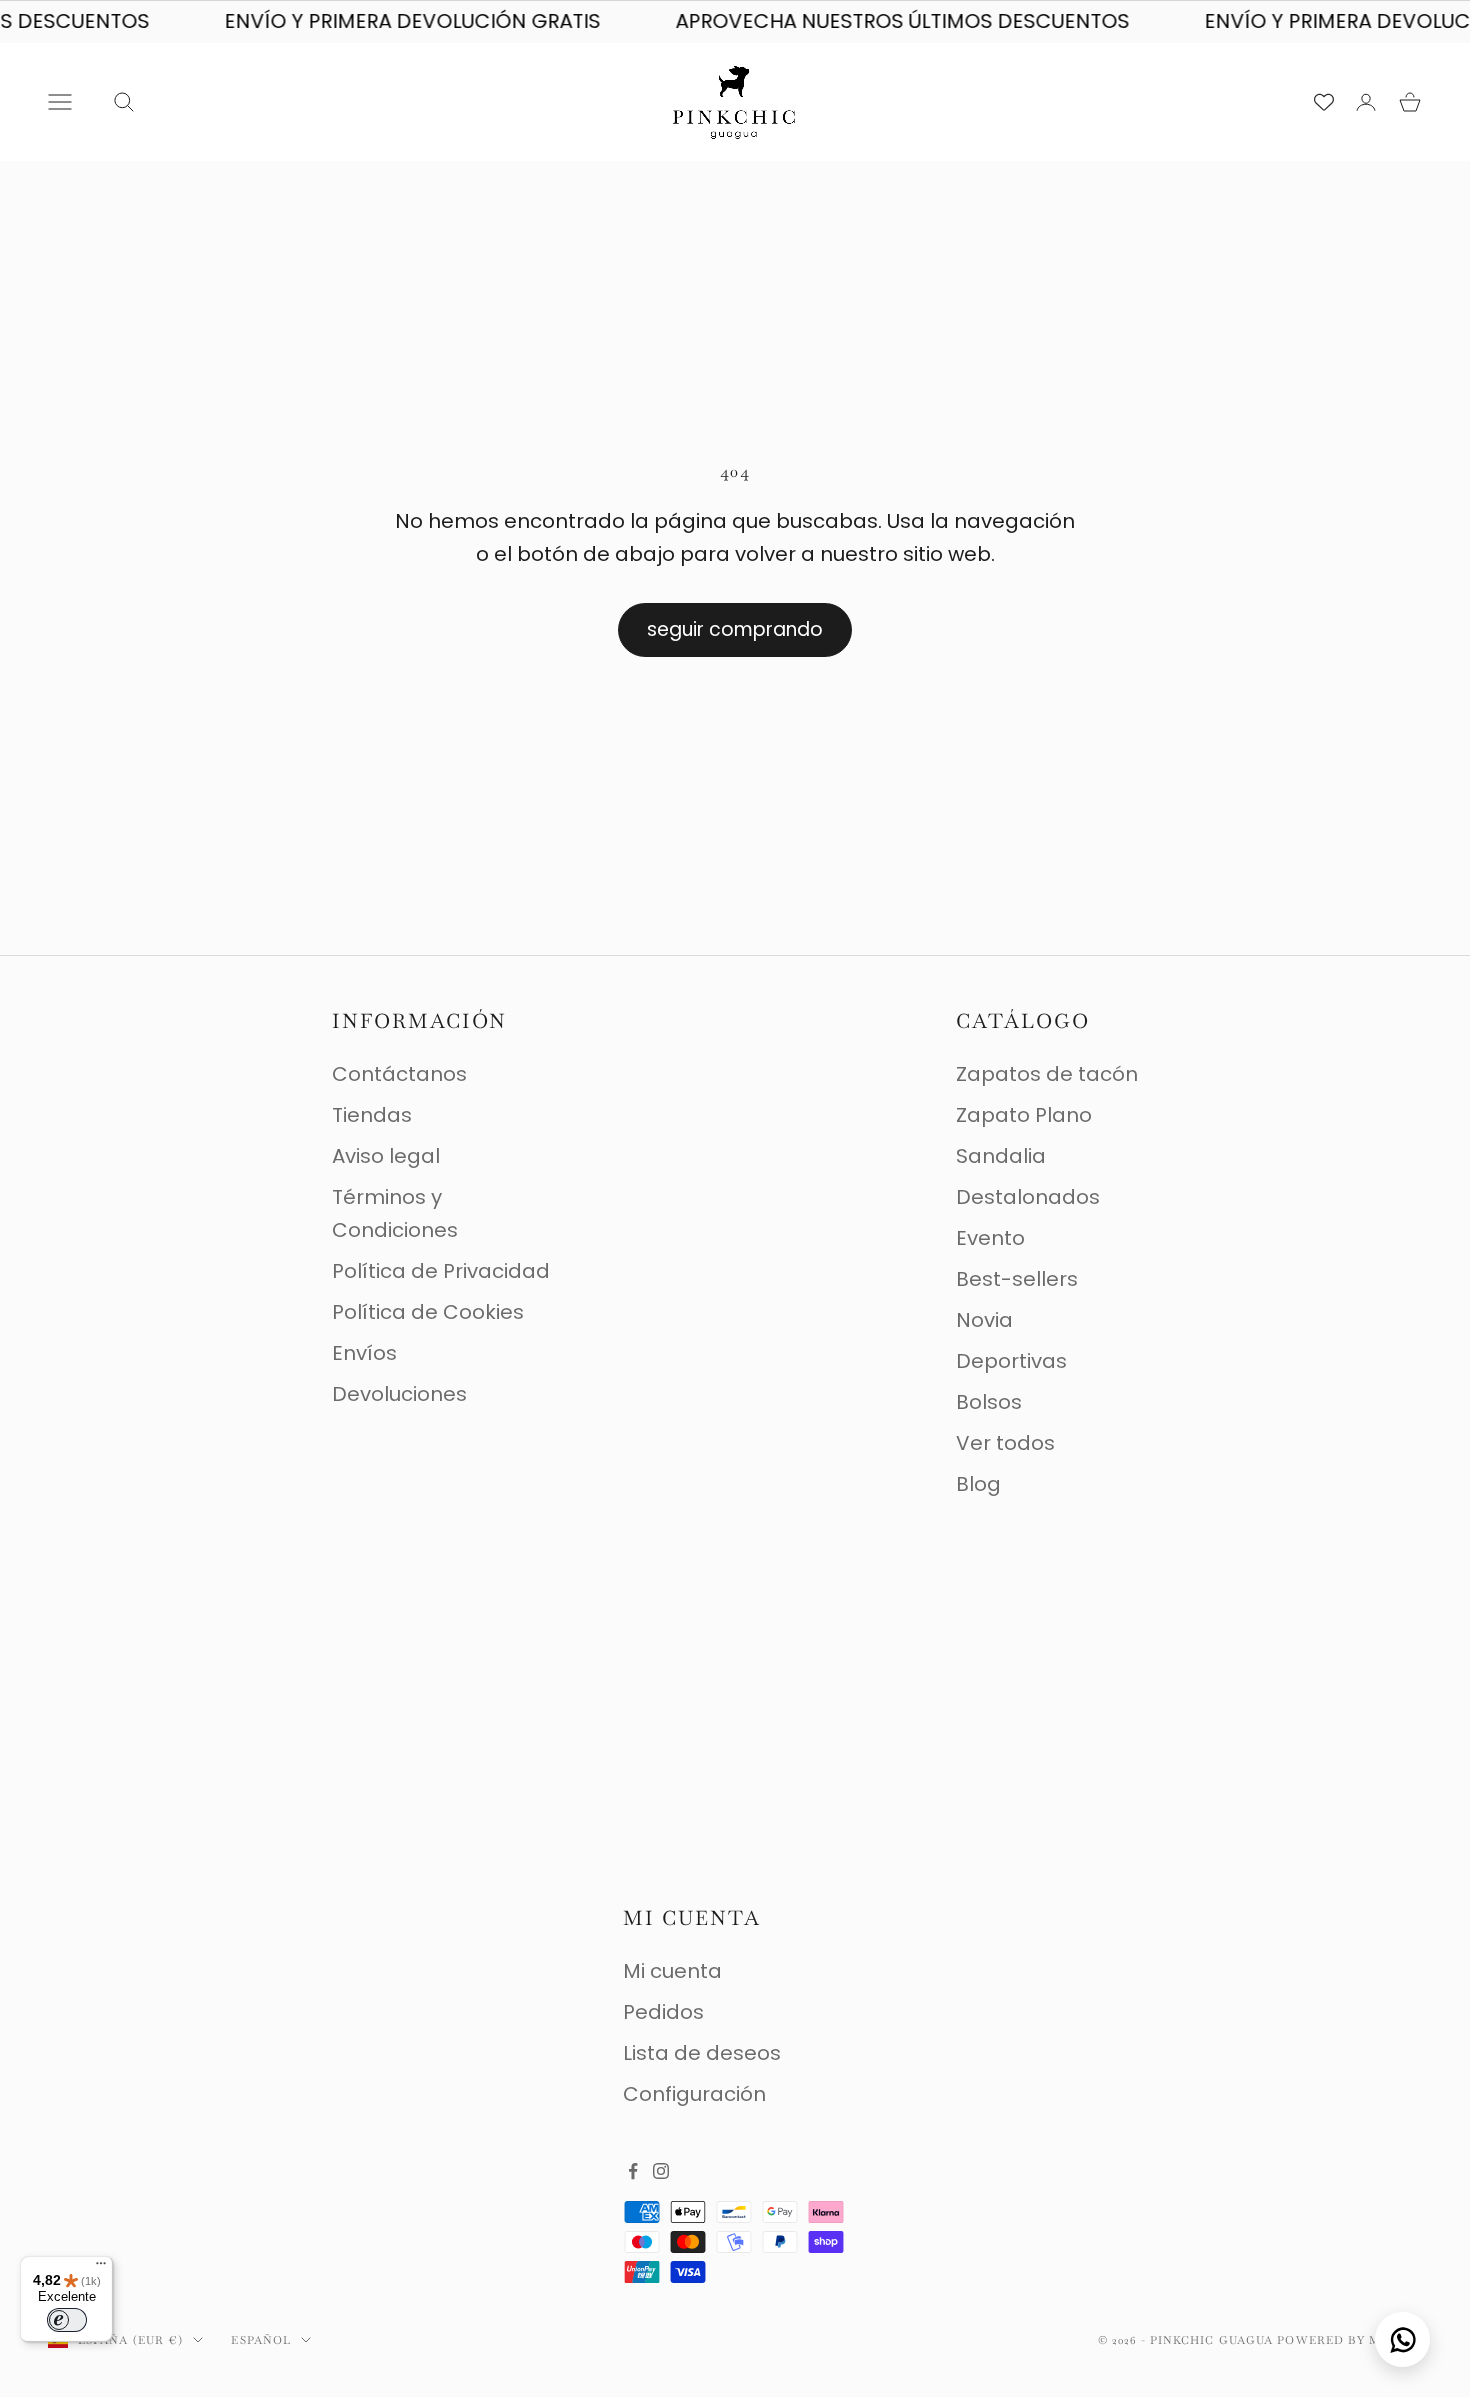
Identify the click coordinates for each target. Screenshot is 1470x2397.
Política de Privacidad (441, 1271)
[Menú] (101, 2268)
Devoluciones (399, 1394)
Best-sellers (1017, 1279)
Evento (990, 1238)
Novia (984, 1320)
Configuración (694, 2094)
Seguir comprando (735, 629)
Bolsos (989, 1402)
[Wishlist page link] (1324, 102)
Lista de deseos (702, 2053)
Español (261, 2340)
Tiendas (372, 1115)
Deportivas (1011, 1361)
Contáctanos (399, 1074)
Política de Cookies (428, 1312)
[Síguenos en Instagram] (661, 2171)
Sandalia (1001, 1156)
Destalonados (1028, 1197)
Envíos (364, 1353)
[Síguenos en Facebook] (633, 2171)
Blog (978, 1484)
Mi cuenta (672, 1971)
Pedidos (663, 2012)
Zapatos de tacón (1047, 1074)
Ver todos (1005, 1443)
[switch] (67, 2320)
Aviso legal (386, 1156)
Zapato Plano (1024, 1115)
